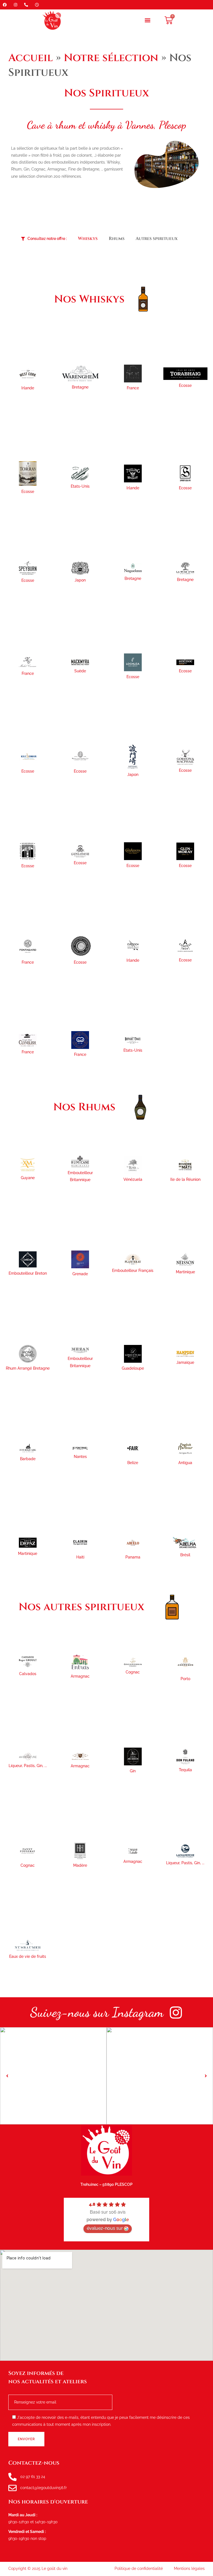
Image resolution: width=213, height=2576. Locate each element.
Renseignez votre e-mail (34, 2393)
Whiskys (88, 239)
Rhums (117, 239)
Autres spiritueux (157, 239)
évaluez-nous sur (105, 2228)
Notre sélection (111, 58)
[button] (148, 20)
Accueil (31, 58)
